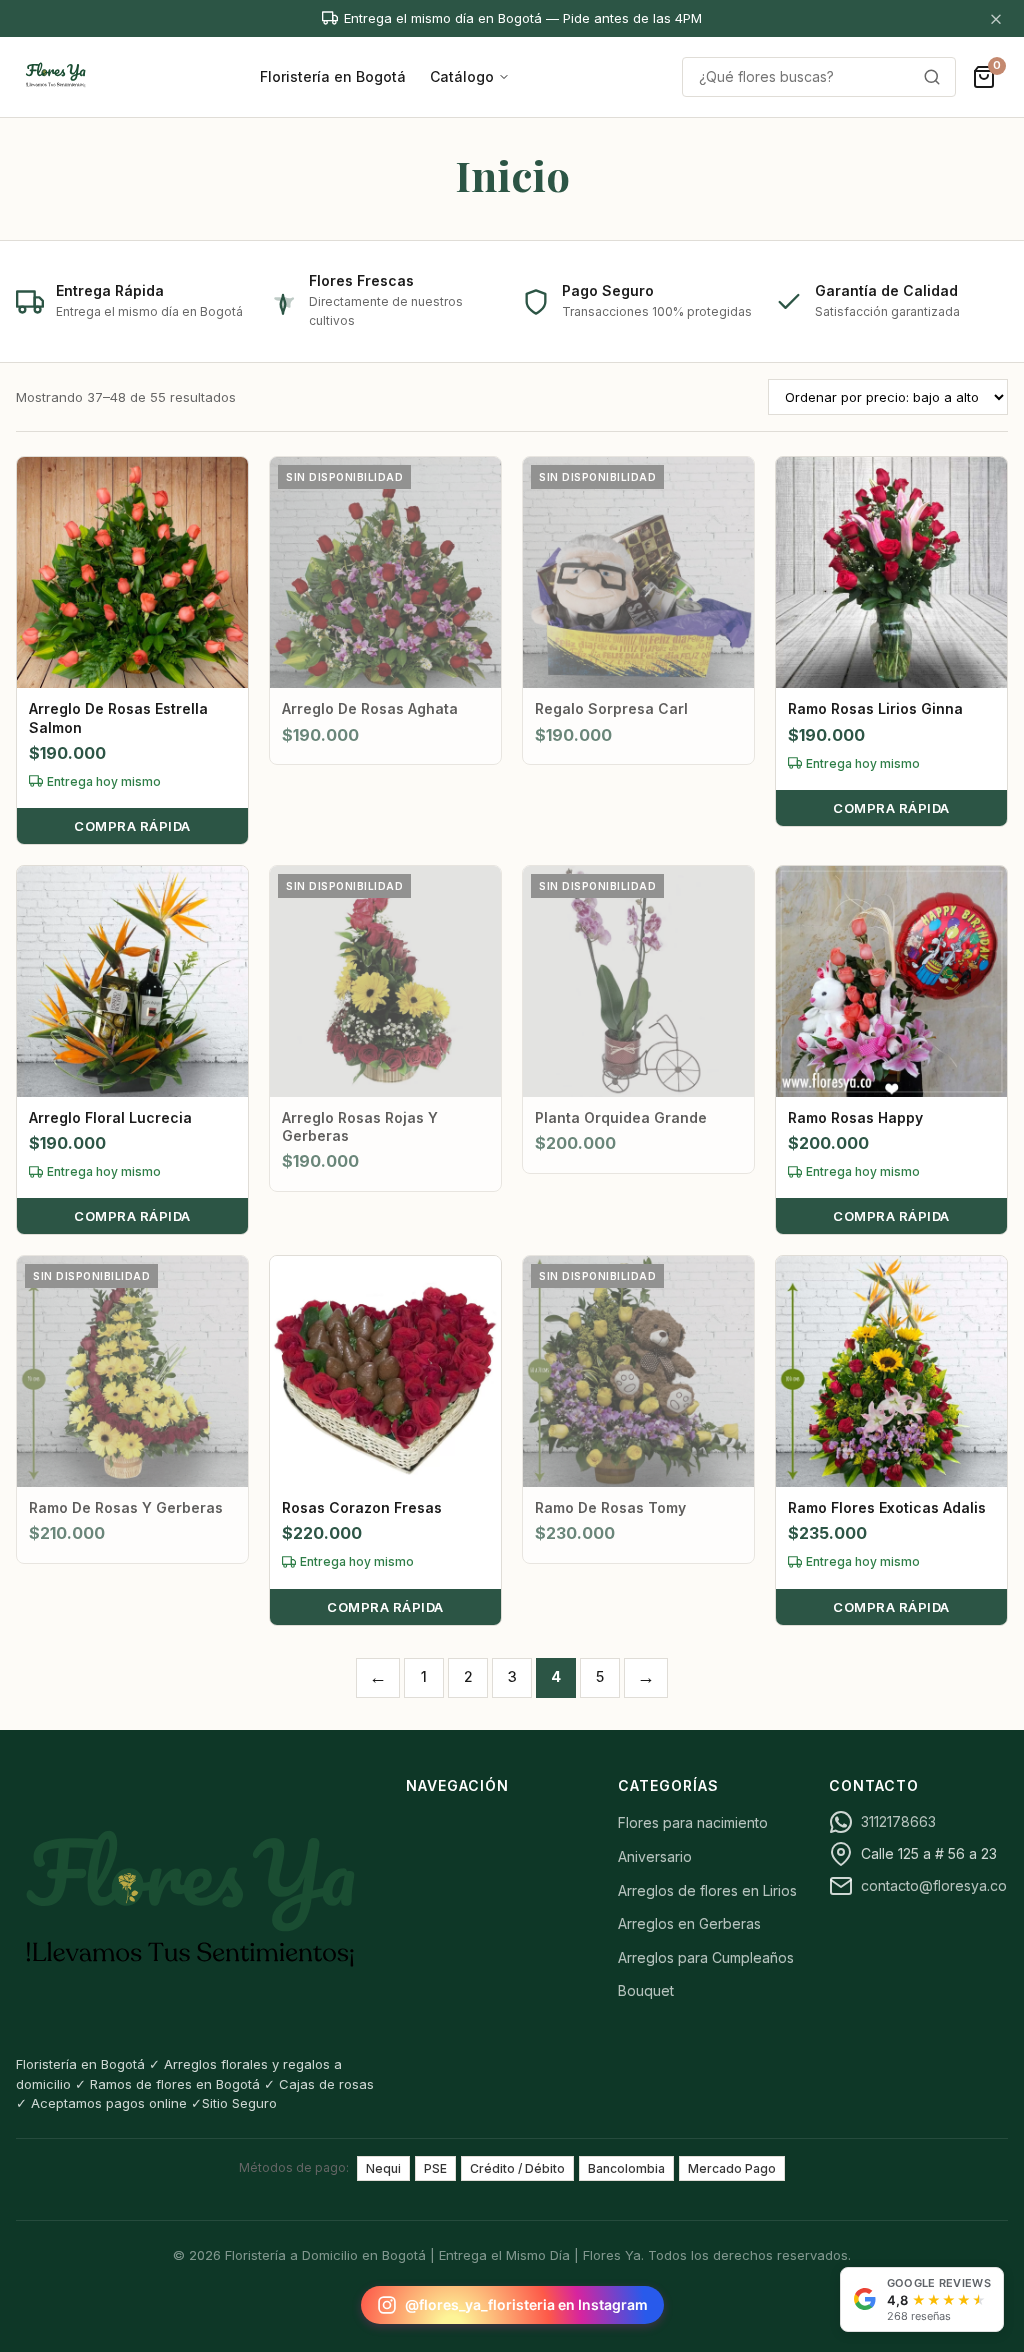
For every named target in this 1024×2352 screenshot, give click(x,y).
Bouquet (646, 1990)
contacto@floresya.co (934, 1885)
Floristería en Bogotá (333, 76)
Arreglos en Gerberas (689, 1923)
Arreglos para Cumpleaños (706, 1957)
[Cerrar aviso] (996, 18)
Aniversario (655, 1856)
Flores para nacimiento (693, 1822)
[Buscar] (932, 77)
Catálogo (462, 76)
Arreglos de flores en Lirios (707, 1890)
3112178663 (898, 1821)
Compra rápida (132, 826)
